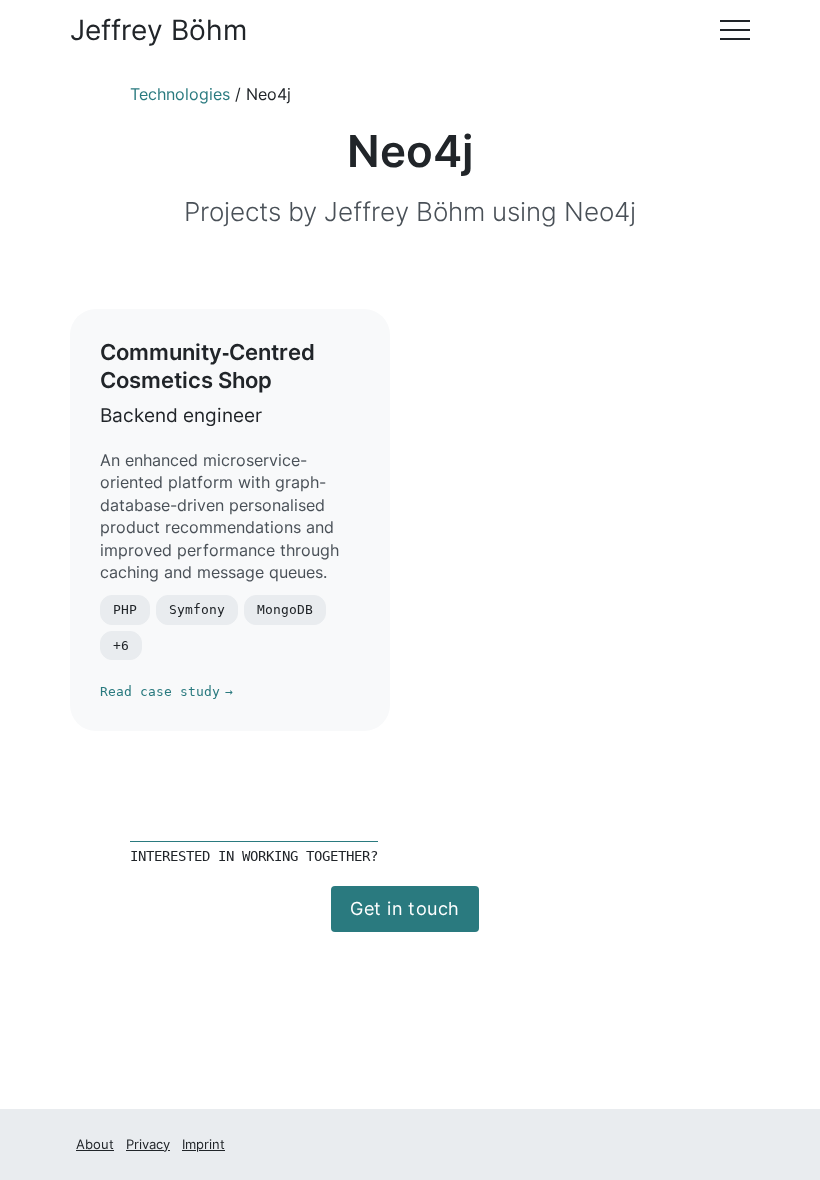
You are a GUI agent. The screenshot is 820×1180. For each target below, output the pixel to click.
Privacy (148, 1144)
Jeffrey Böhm (158, 30)
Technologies (180, 94)
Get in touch (404, 908)
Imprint (203, 1144)
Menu (735, 30)
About (95, 1144)
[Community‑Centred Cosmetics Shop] (230, 520)
